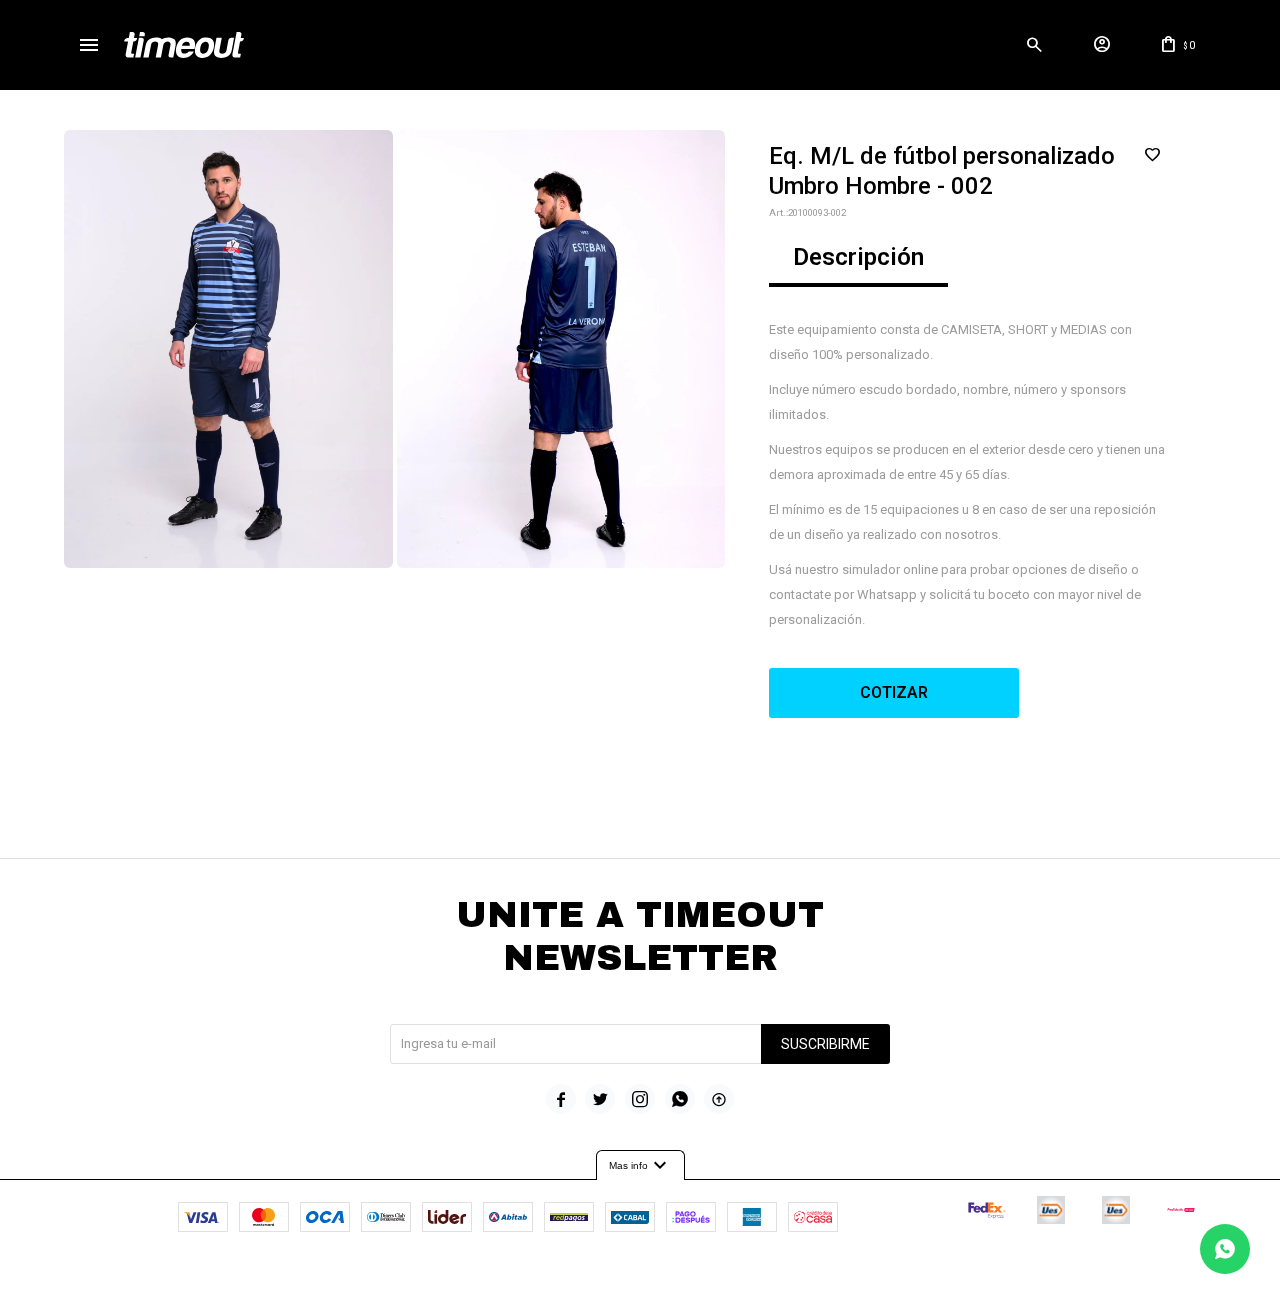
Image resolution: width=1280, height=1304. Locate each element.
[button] (1034, 45)
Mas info (640, 1166)
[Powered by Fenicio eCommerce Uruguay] (723, 1279)
